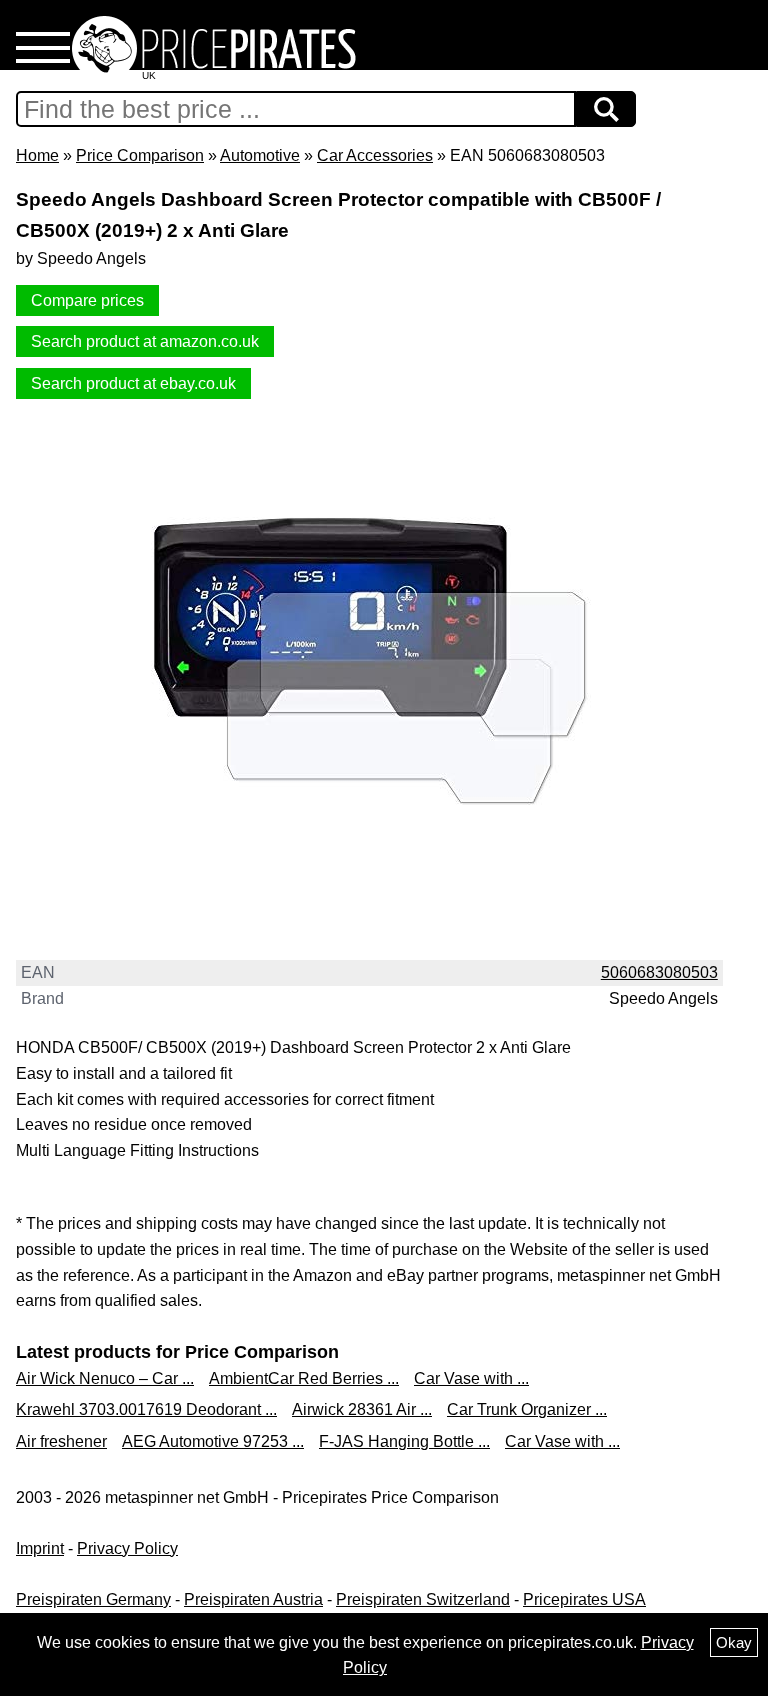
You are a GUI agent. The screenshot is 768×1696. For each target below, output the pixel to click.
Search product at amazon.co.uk (145, 341)
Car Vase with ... (471, 1378)
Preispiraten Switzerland (423, 1599)
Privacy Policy (127, 1548)
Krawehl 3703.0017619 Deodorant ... (146, 1409)
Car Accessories (375, 155)
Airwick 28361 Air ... (362, 1409)
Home (37, 155)
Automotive (260, 155)
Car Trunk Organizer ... (527, 1409)
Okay (734, 1642)
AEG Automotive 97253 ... (213, 1441)
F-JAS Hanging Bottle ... (404, 1441)
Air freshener (61, 1441)
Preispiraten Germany (93, 1599)
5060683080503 (659, 972)
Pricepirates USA (584, 1599)
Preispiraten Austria (253, 1599)
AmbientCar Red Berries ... (304, 1378)
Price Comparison (140, 155)
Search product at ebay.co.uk (133, 383)
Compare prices (87, 300)
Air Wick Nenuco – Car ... (105, 1378)
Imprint (40, 1548)
